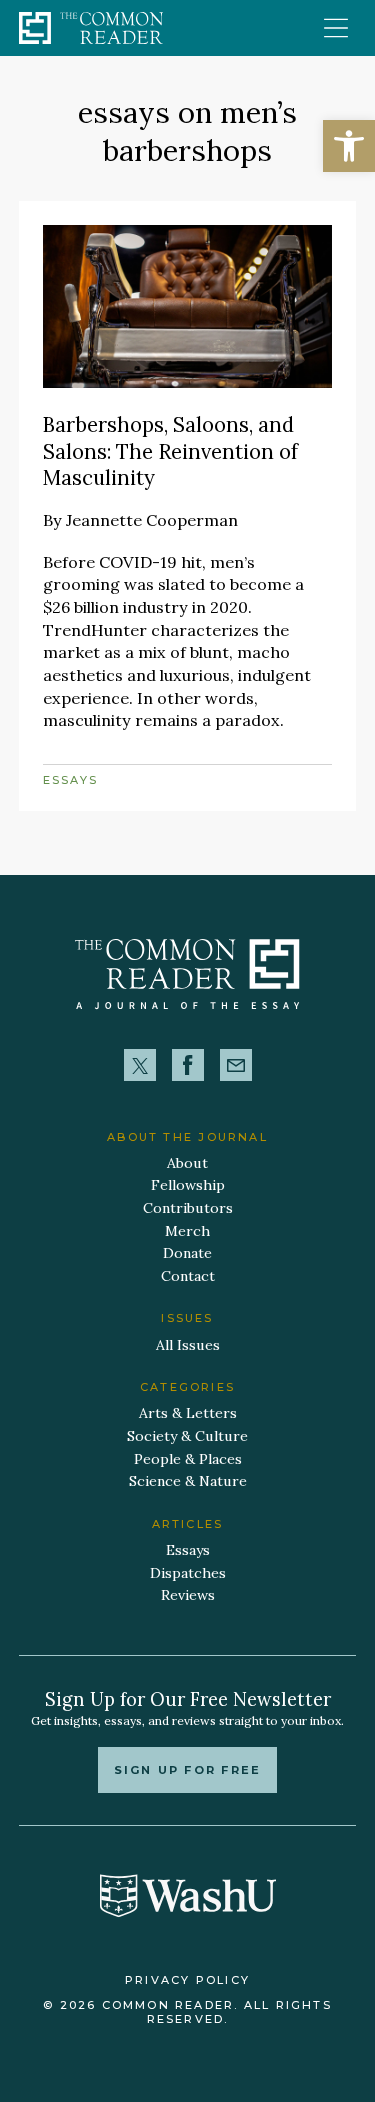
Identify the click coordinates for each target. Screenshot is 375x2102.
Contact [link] (188, 1276)
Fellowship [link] (188, 1185)
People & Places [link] (188, 1459)
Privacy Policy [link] (187, 1980)
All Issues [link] (188, 1345)
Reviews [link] (188, 1595)
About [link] (187, 1163)
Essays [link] (70, 780)
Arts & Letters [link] (188, 1413)
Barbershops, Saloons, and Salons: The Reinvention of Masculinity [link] (170, 451)
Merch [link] (187, 1231)
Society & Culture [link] (187, 1436)
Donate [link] (187, 1253)
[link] (349, 146)
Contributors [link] (188, 1208)
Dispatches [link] (188, 1573)
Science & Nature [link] (188, 1481)
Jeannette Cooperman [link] (152, 520)
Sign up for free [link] (187, 1770)
